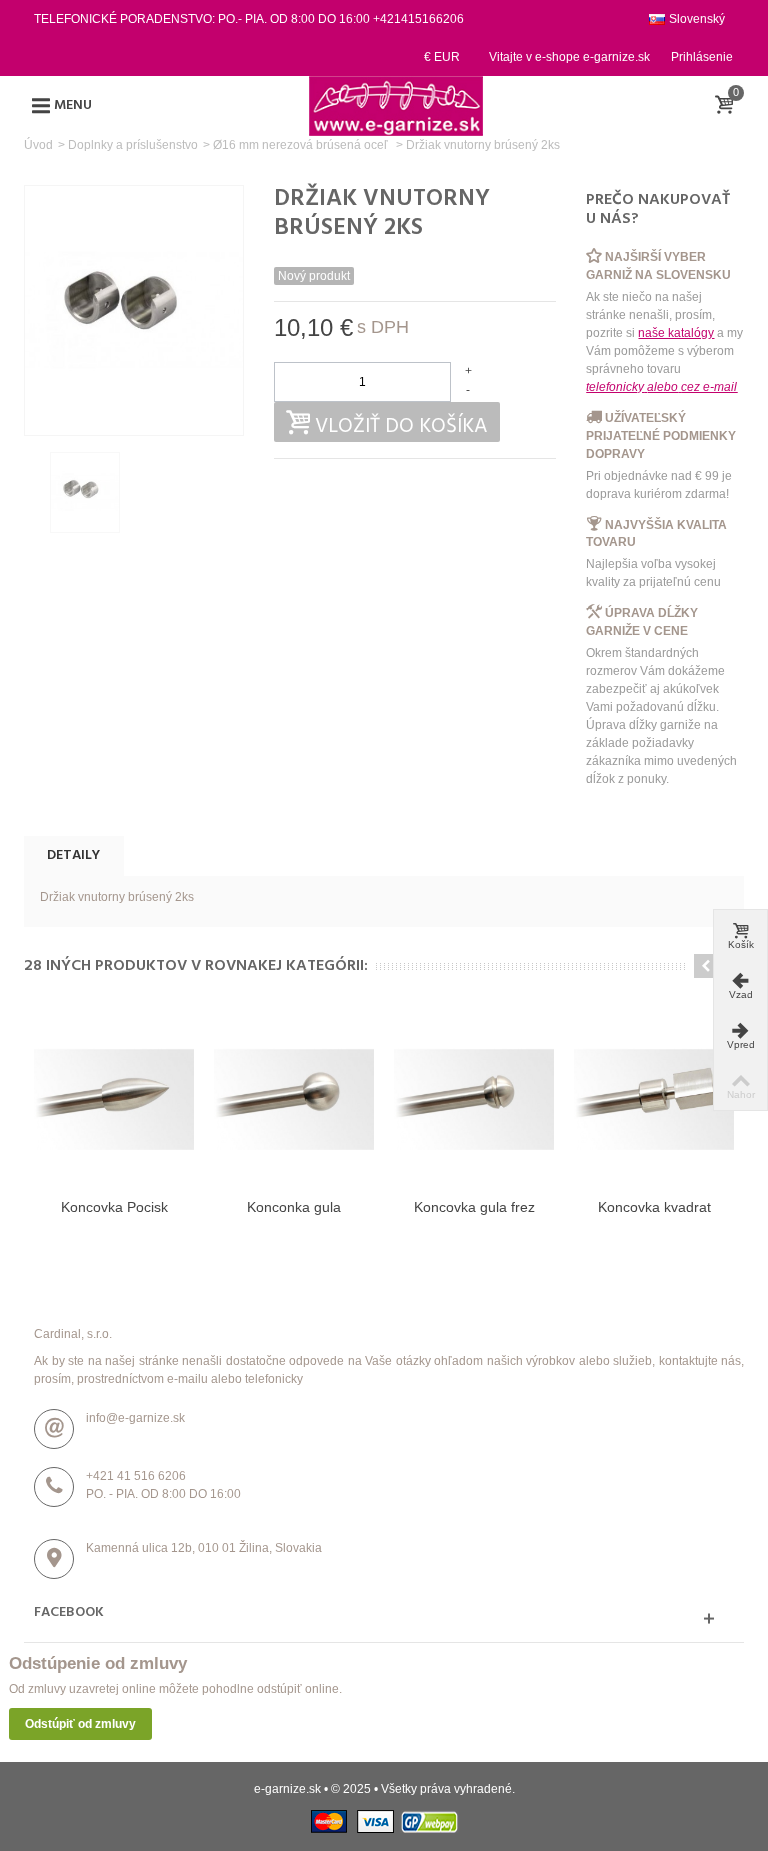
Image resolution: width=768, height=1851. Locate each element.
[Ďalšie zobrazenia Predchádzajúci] (34, 493)
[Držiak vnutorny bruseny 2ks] (85, 492)
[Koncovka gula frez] (474, 1099)
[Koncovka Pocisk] (114, 1099)
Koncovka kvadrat (654, 1207)
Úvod (38, 145)
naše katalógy (676, 333)
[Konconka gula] (294, 1099)
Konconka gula (294, 1207)
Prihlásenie (702, 57)
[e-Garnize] (396, 105)
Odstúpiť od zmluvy (80, 1724)
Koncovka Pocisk (114, 1207)
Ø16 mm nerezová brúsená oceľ (302, 145)
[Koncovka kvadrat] (654, 1099)
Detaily (73, 855)
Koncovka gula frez (474, 1207)
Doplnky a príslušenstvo (133, 145)
